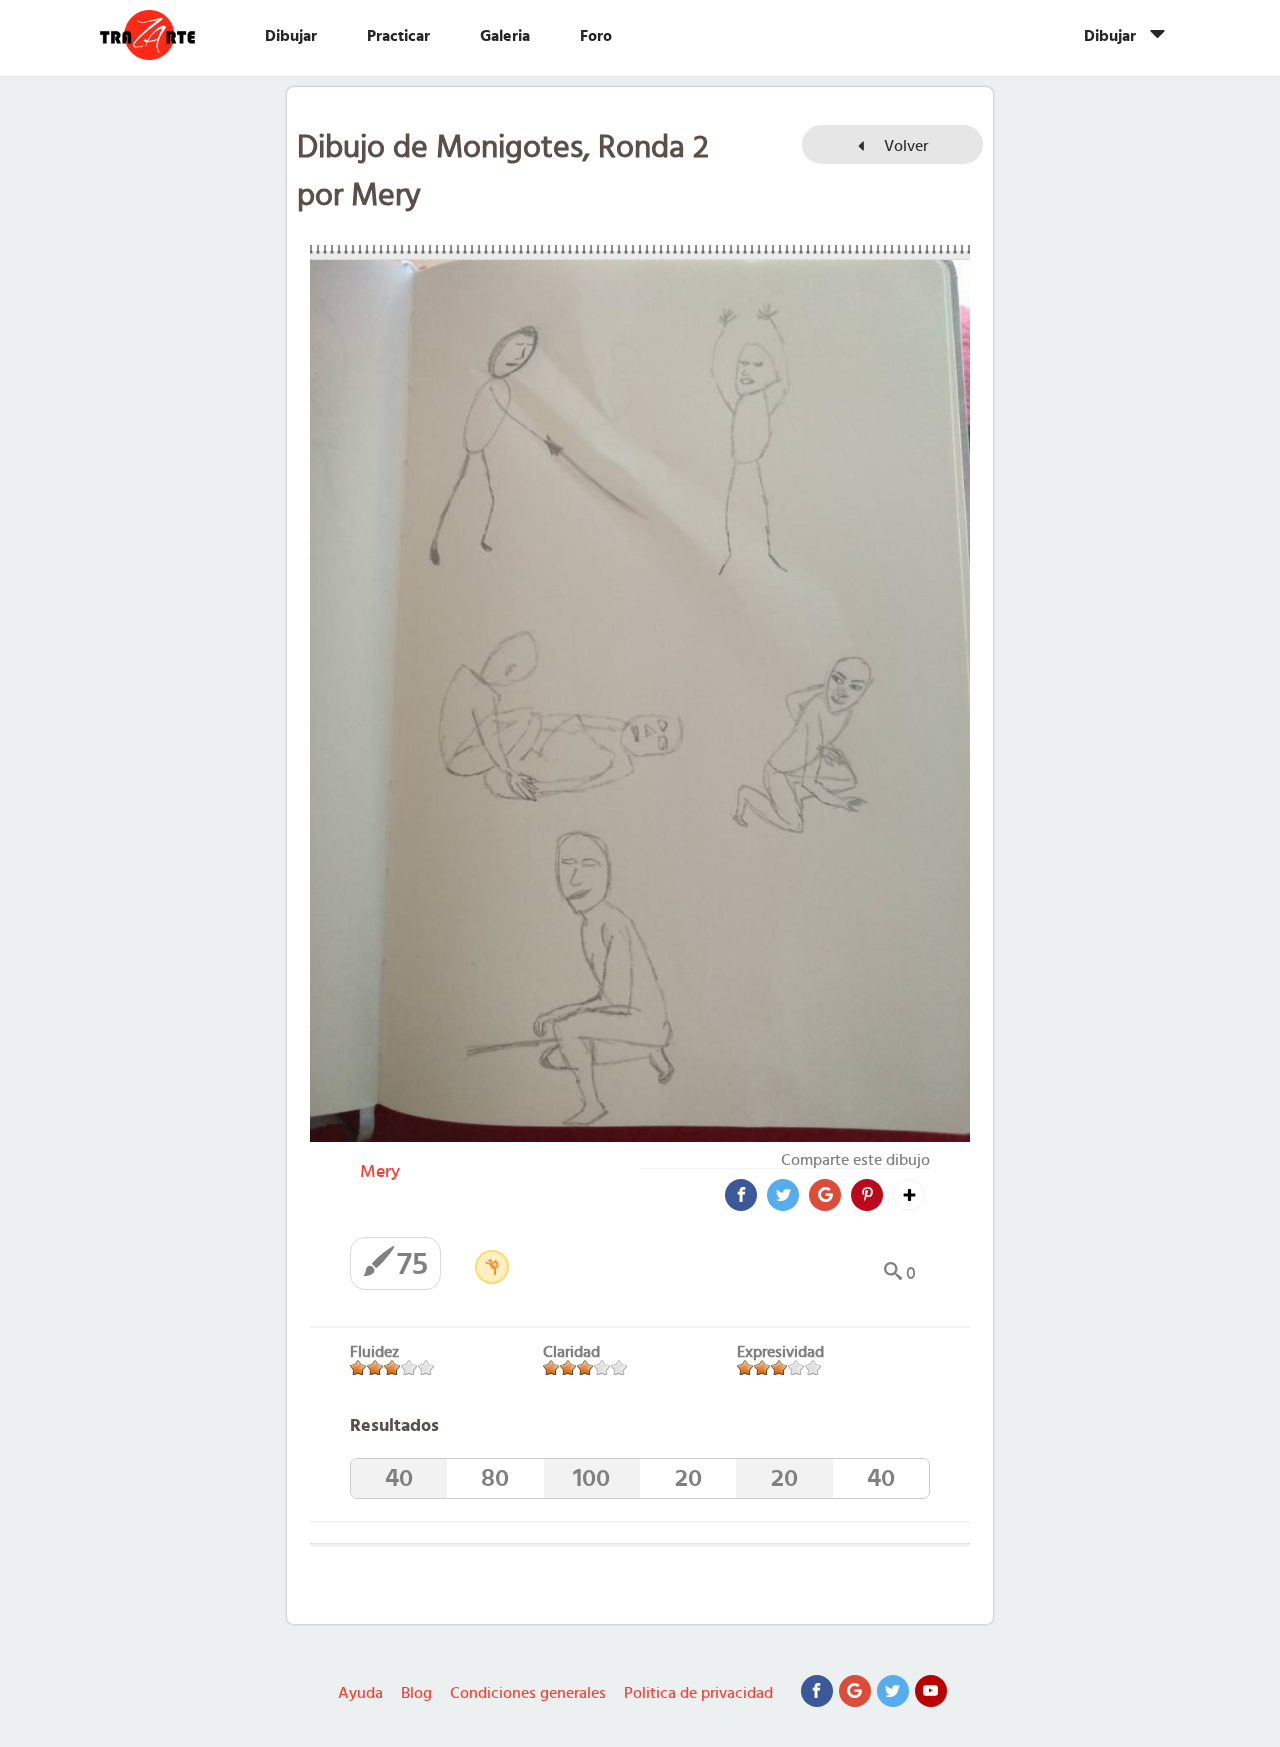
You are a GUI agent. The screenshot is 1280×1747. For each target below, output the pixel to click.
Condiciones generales (528, 1693)
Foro (596, 36)
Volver (904, 146)
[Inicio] (167, 35)
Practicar (398, 36)
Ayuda (360, 1693)
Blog (416, 1693)
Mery (380, 1172)
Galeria (505, 36)
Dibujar (291, 36)
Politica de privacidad (698, 1693)
